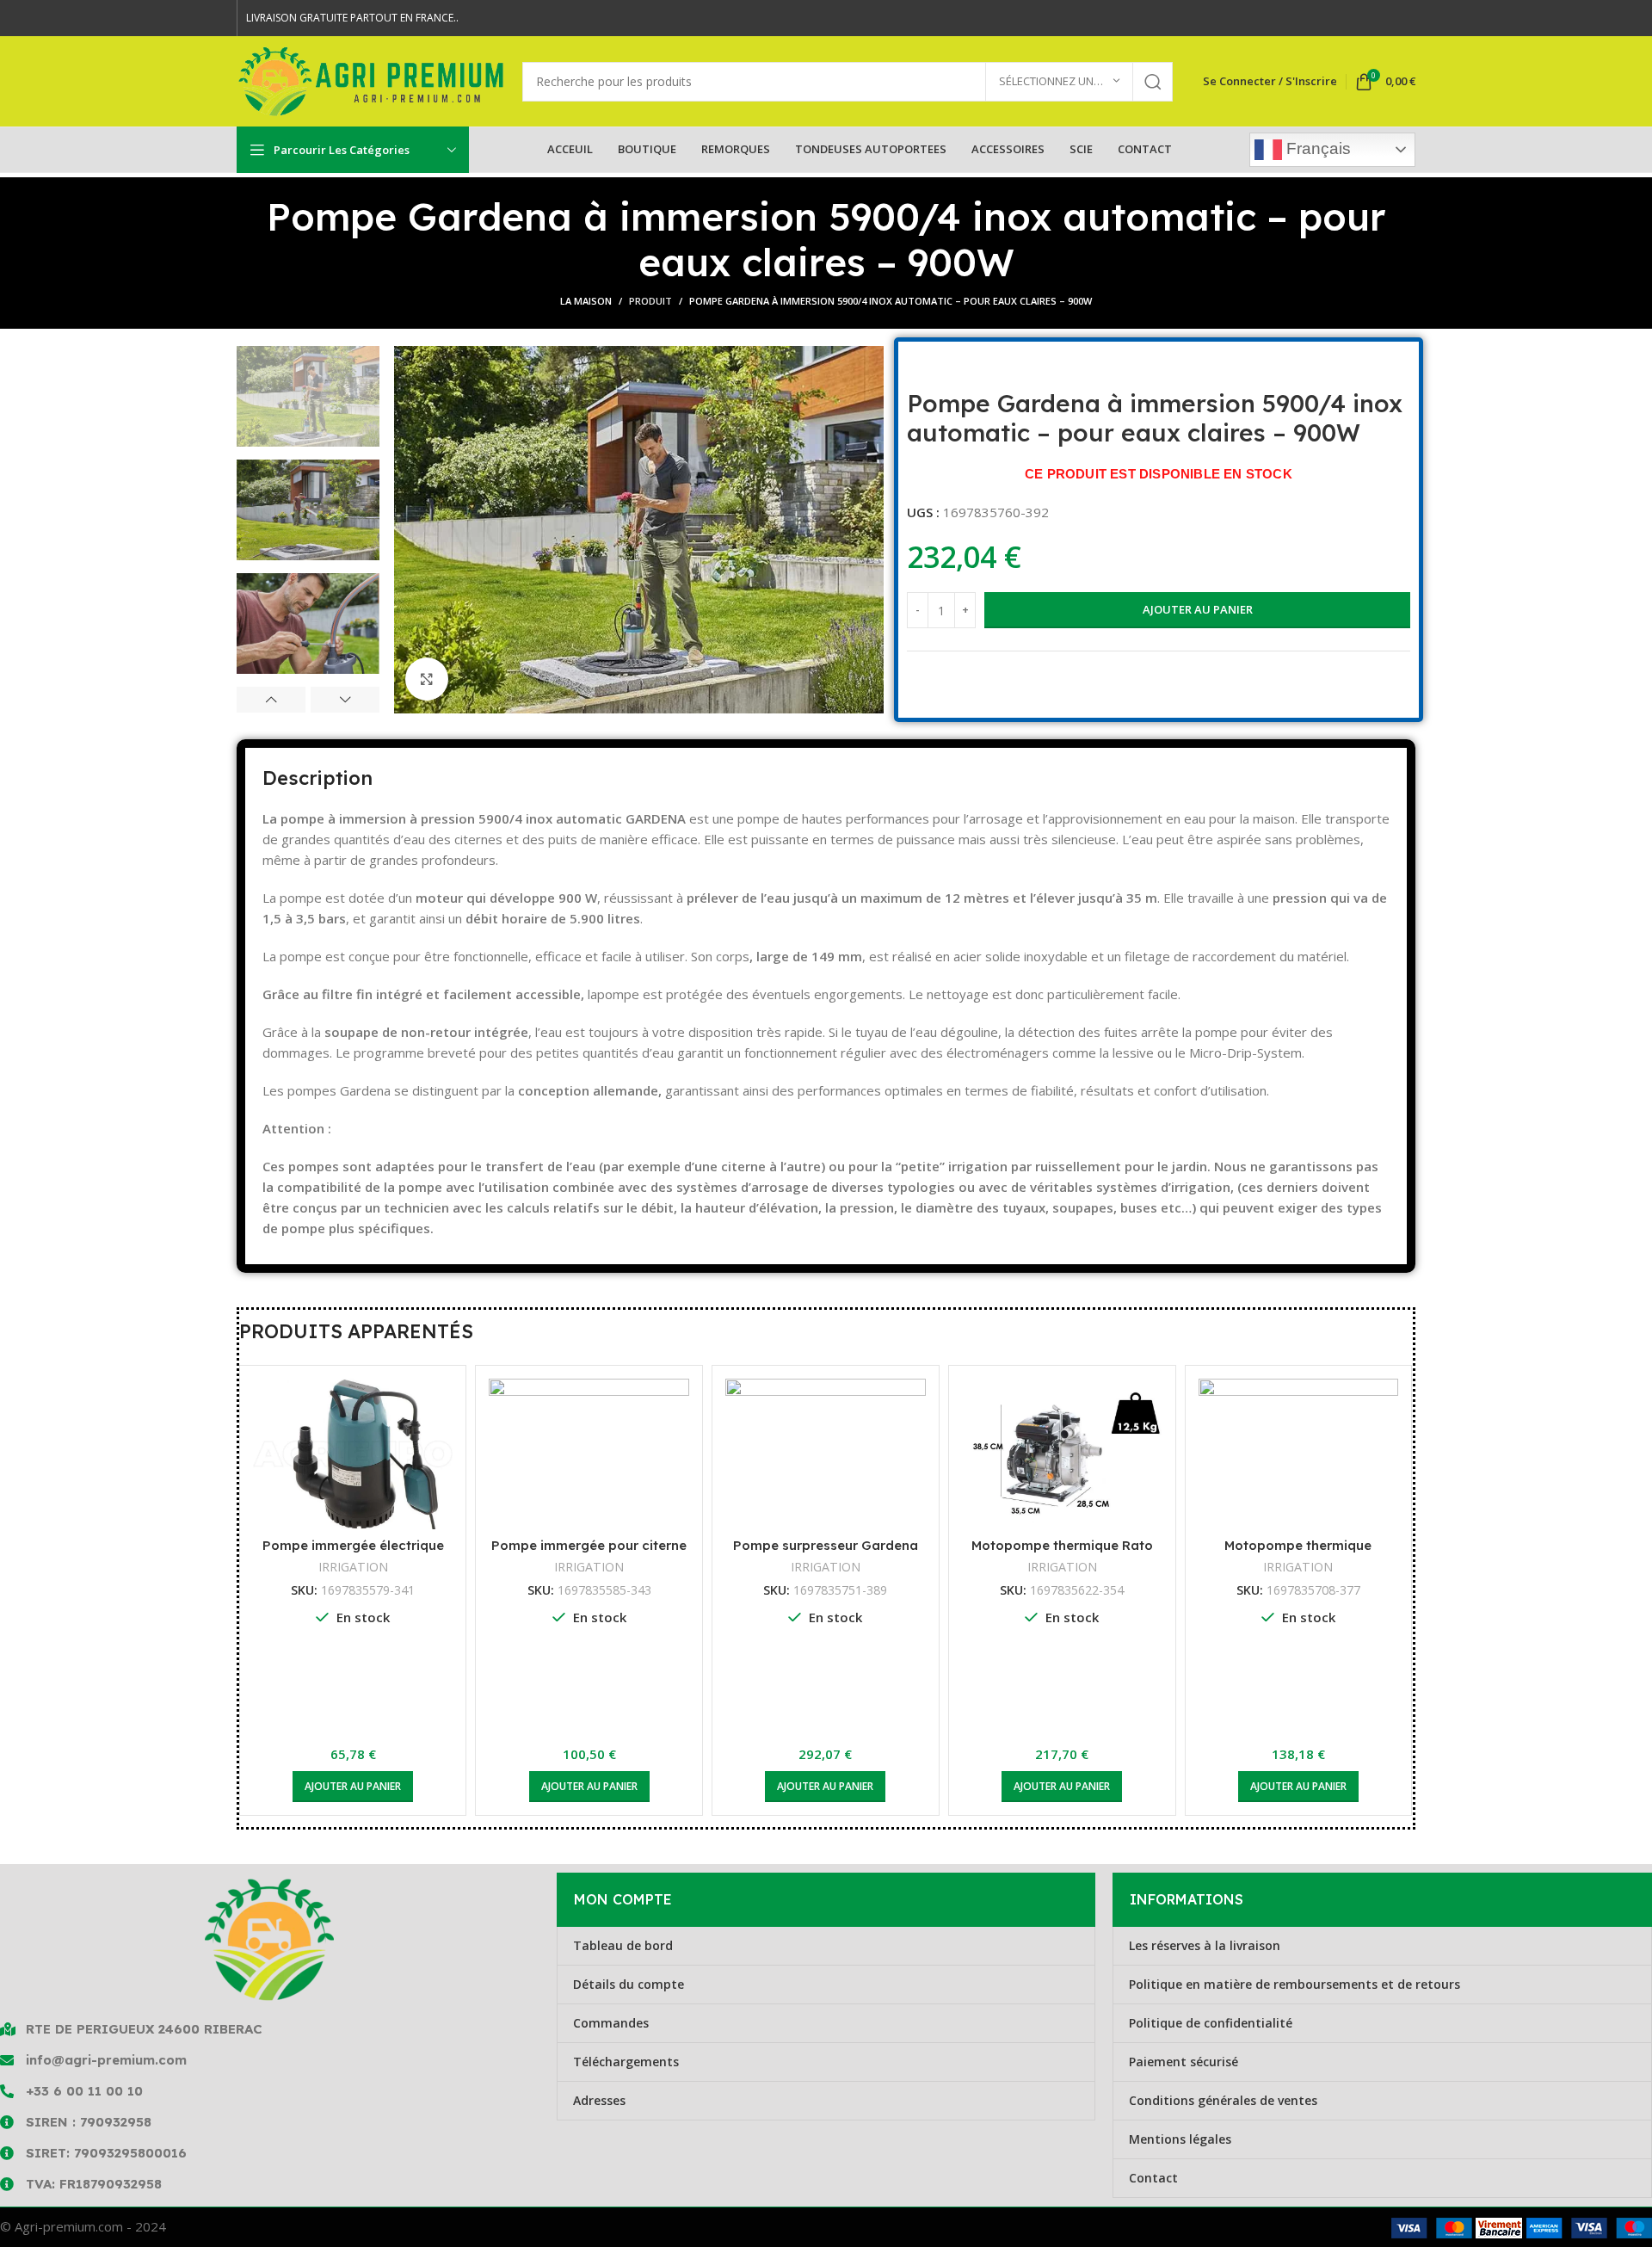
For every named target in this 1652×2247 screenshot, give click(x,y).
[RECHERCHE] (1153, 82)
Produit (650, 301)
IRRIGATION (377, 1567)
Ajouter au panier (1198, 609)
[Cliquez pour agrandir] (427, 679)
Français (1316, 148)
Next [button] (345, 700)
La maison (586, 301)
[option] (308, 396)
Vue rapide (465, 1407)
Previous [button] (271, 700)
